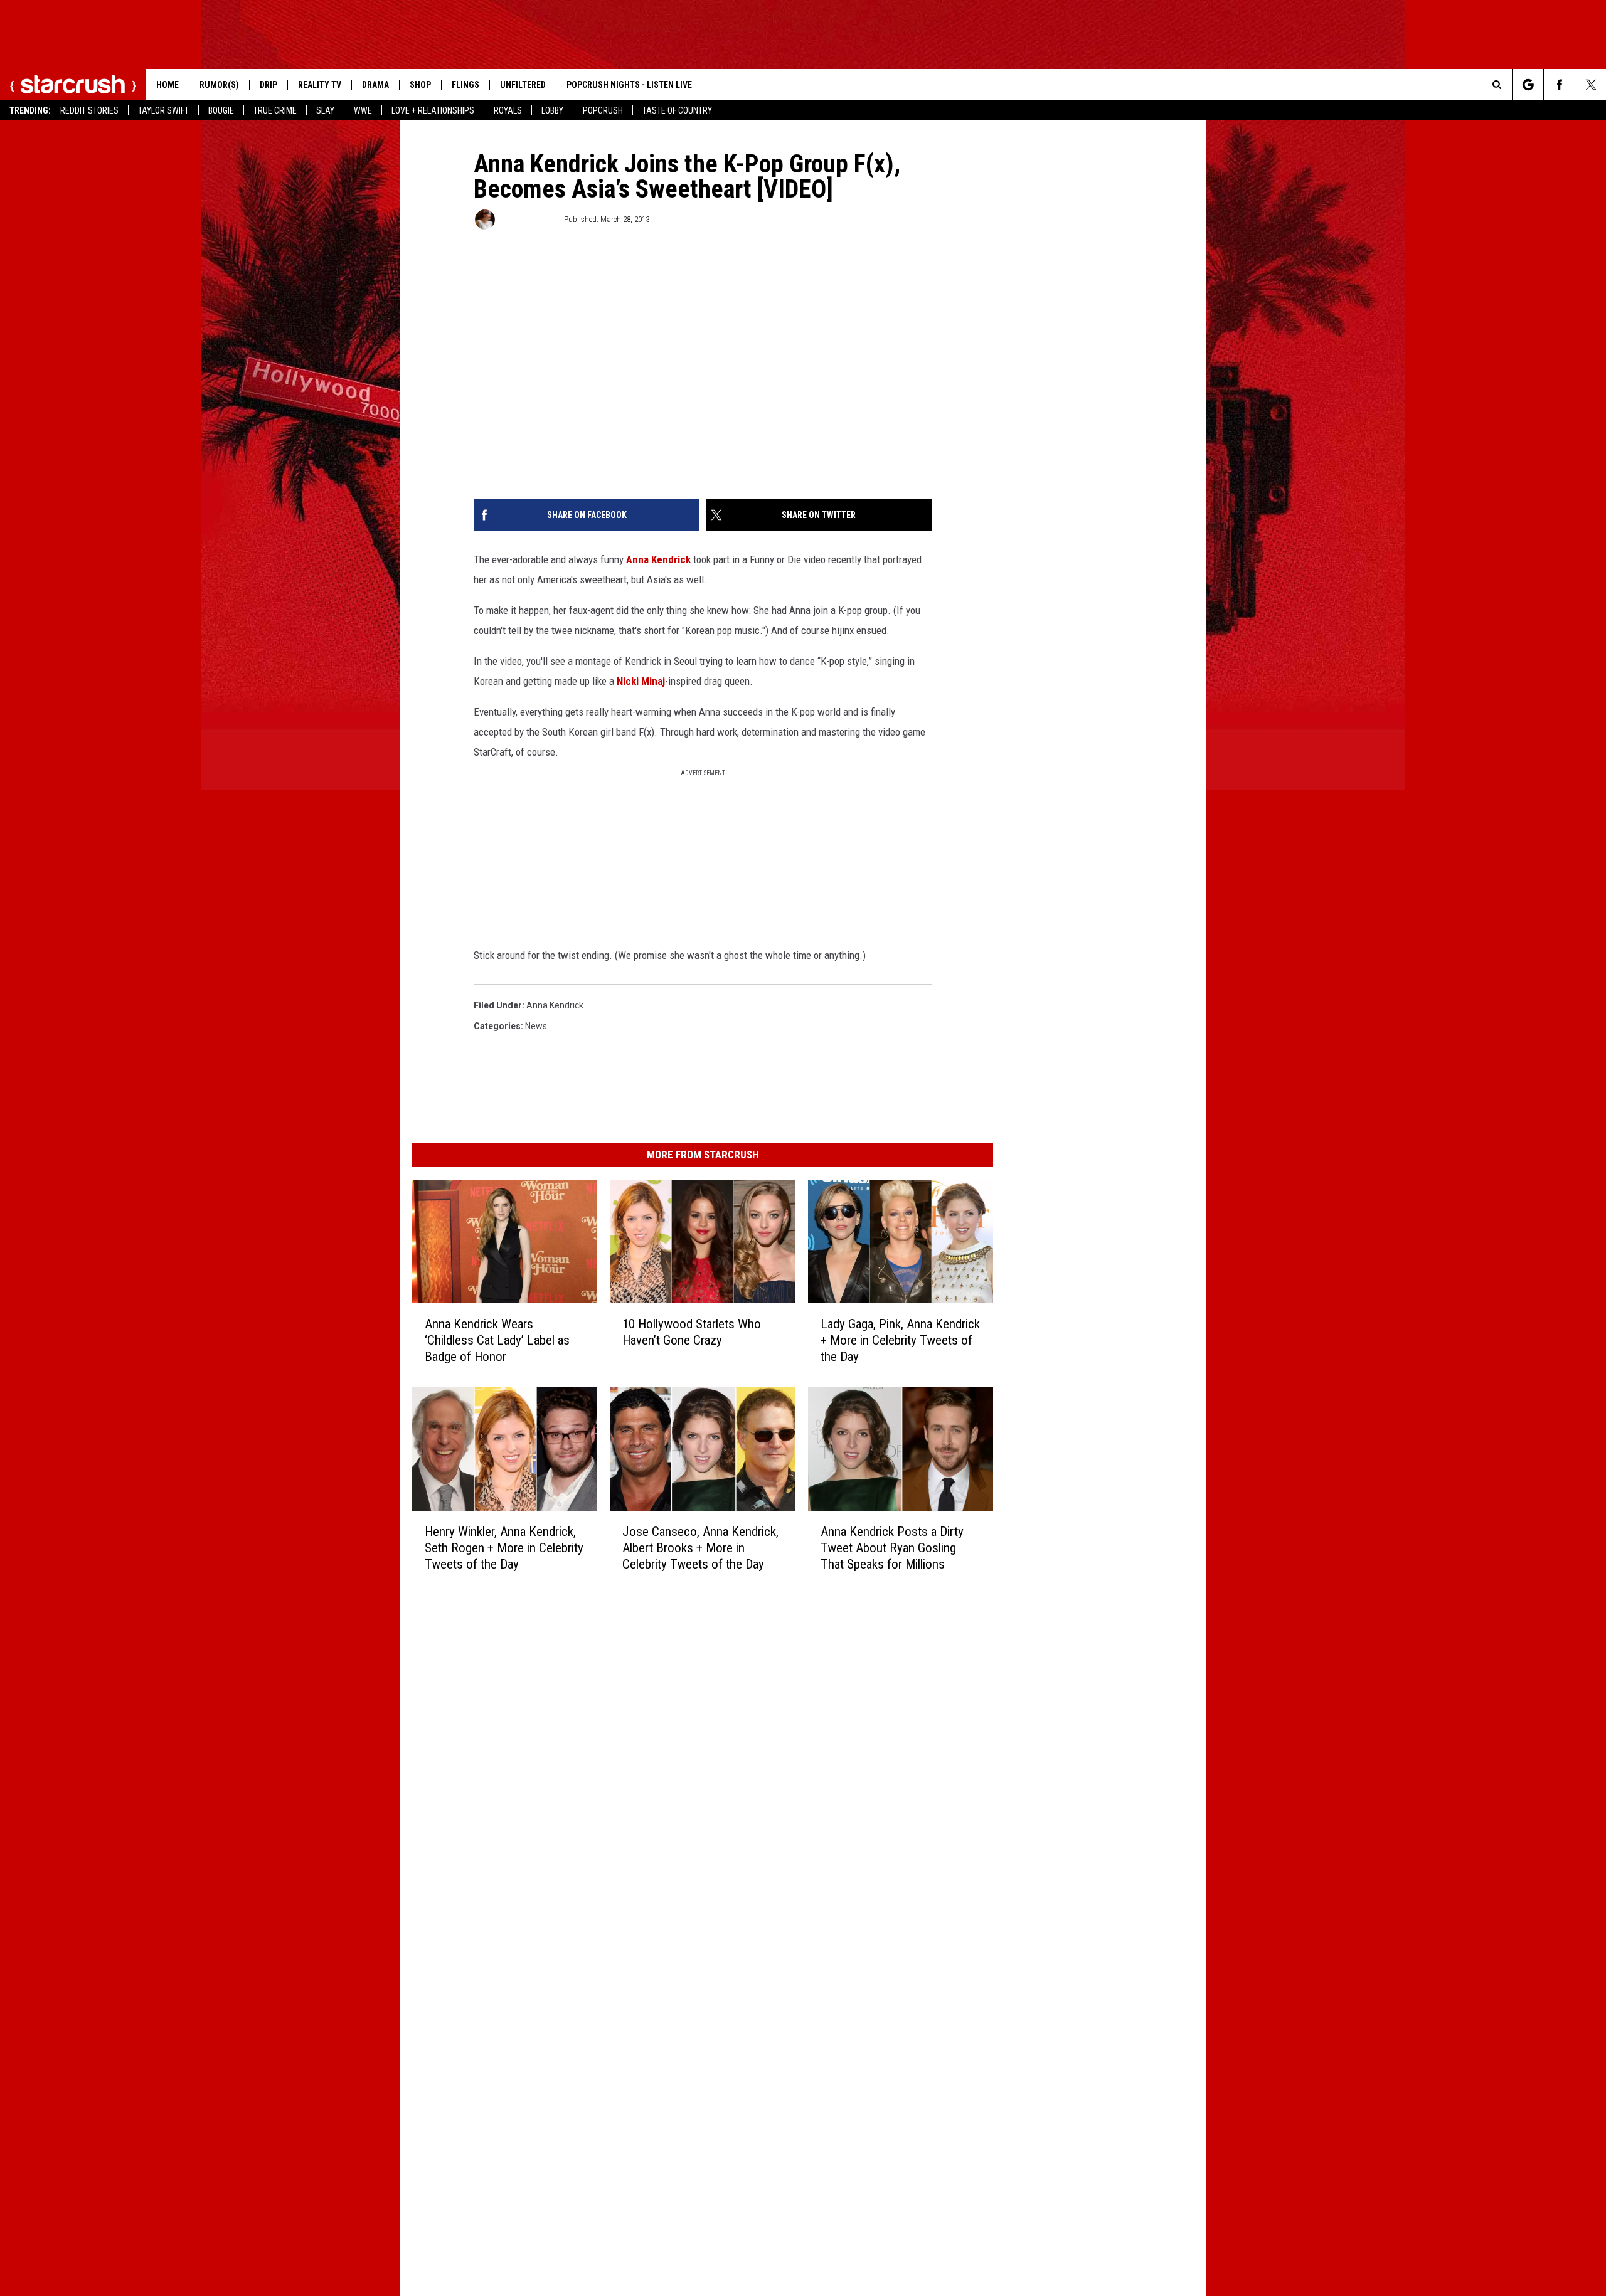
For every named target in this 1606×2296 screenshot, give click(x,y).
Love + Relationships (433, 110)
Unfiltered (523, 85)
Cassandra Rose (529, 219)
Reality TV (320, 85)
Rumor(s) (219, 85)
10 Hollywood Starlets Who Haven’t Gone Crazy (692, 1332)
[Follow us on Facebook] (1559, 85)
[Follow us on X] (1591, 85)
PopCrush (603, 110)
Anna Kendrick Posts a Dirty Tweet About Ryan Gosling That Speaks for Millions (892, 1548)
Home (168, 85)
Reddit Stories (89, 110)
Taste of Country (677, 110)
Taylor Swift (163, 110)
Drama (375, 85)
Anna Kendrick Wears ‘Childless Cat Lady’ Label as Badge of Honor (497, 1340)
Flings (465, 85)
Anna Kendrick (658, 559)
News (536, 1026)
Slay (325, 110)
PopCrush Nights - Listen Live (629, 85)
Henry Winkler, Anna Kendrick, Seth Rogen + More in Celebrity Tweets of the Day (504, 1548)
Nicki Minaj (641, 681)
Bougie (221, 110)
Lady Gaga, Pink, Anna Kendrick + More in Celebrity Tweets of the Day (900, 1340)
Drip (269, 85)
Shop (420, 85)
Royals (508, 110)
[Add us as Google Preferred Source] (1528, 85)
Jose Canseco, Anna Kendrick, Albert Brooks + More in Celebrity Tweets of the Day (700, 1548)
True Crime (275, 110)
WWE (363, 110)
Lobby (552, 110)
